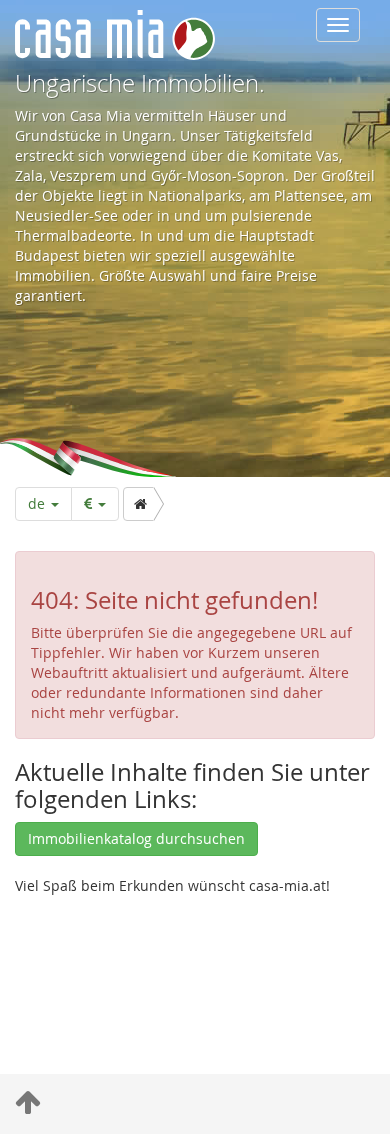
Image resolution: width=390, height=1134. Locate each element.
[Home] (138, 504)
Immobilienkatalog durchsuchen (136, 838)
